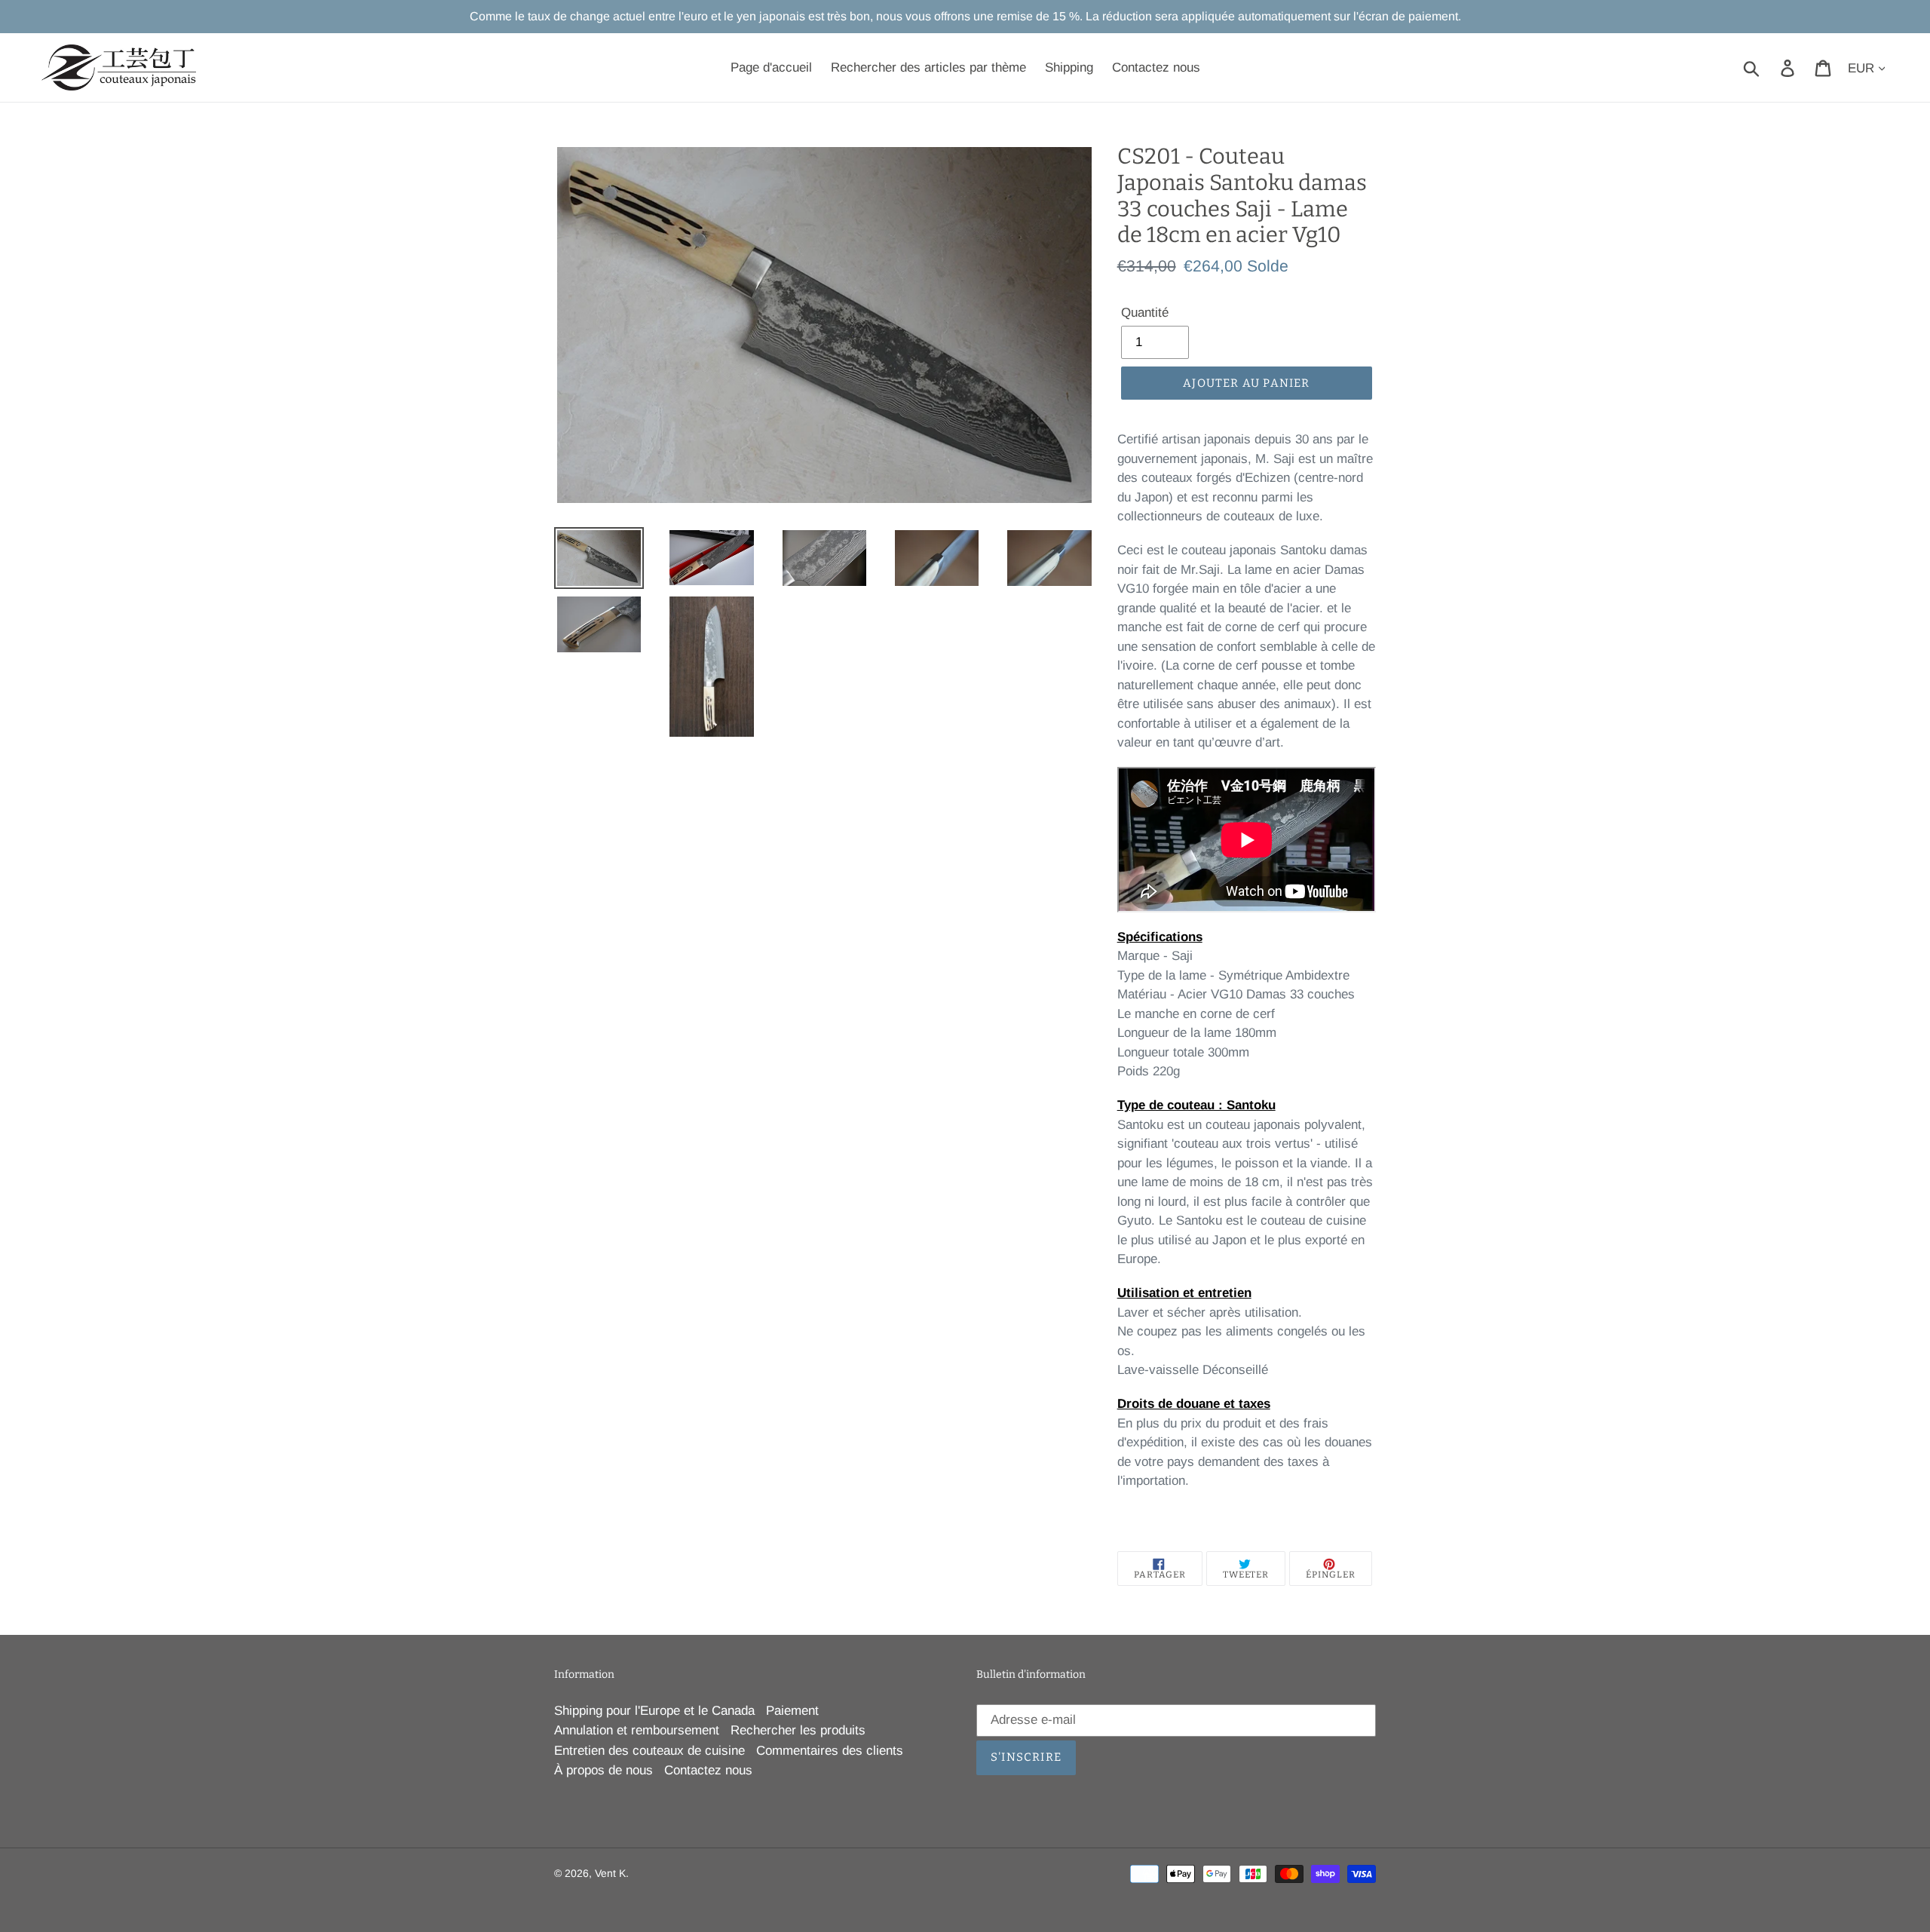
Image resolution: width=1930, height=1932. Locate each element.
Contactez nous (708, 1770)
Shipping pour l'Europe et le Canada (654, 1711)
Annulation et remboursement (637, 1730)
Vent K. (612, 1873)
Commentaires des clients (830, 1751)
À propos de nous (604, 1770)
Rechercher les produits (798, 1730)
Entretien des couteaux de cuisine (649, 1751)
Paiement (792, 1711)
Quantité (1145, 313)
